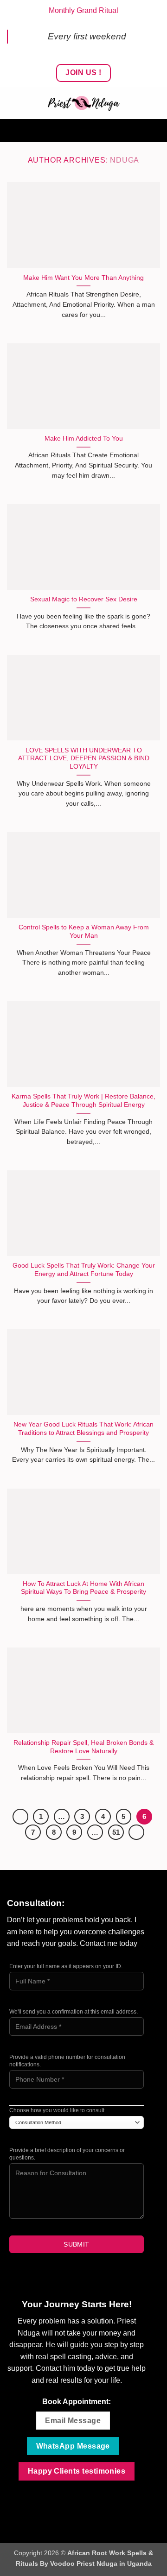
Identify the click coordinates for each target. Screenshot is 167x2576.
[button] (83, 130)
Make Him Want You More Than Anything (83, 278)
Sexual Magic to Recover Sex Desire (84, 599)
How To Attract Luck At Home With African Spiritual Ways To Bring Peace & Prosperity (83, 1588)
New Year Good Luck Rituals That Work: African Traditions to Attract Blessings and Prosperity (83, 1429)
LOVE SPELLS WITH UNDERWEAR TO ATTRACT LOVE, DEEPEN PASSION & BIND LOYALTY (84, 758)
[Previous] (20, 1817)
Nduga (125, 160)
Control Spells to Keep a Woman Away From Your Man (84, 931)
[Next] (136, 1832)
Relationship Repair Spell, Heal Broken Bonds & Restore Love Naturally (83, 1747)
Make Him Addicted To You (84, 439)
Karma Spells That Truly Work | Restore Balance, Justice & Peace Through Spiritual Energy (83, 1101)
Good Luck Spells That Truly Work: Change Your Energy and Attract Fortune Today (84, 1270)
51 (116, 1832)
